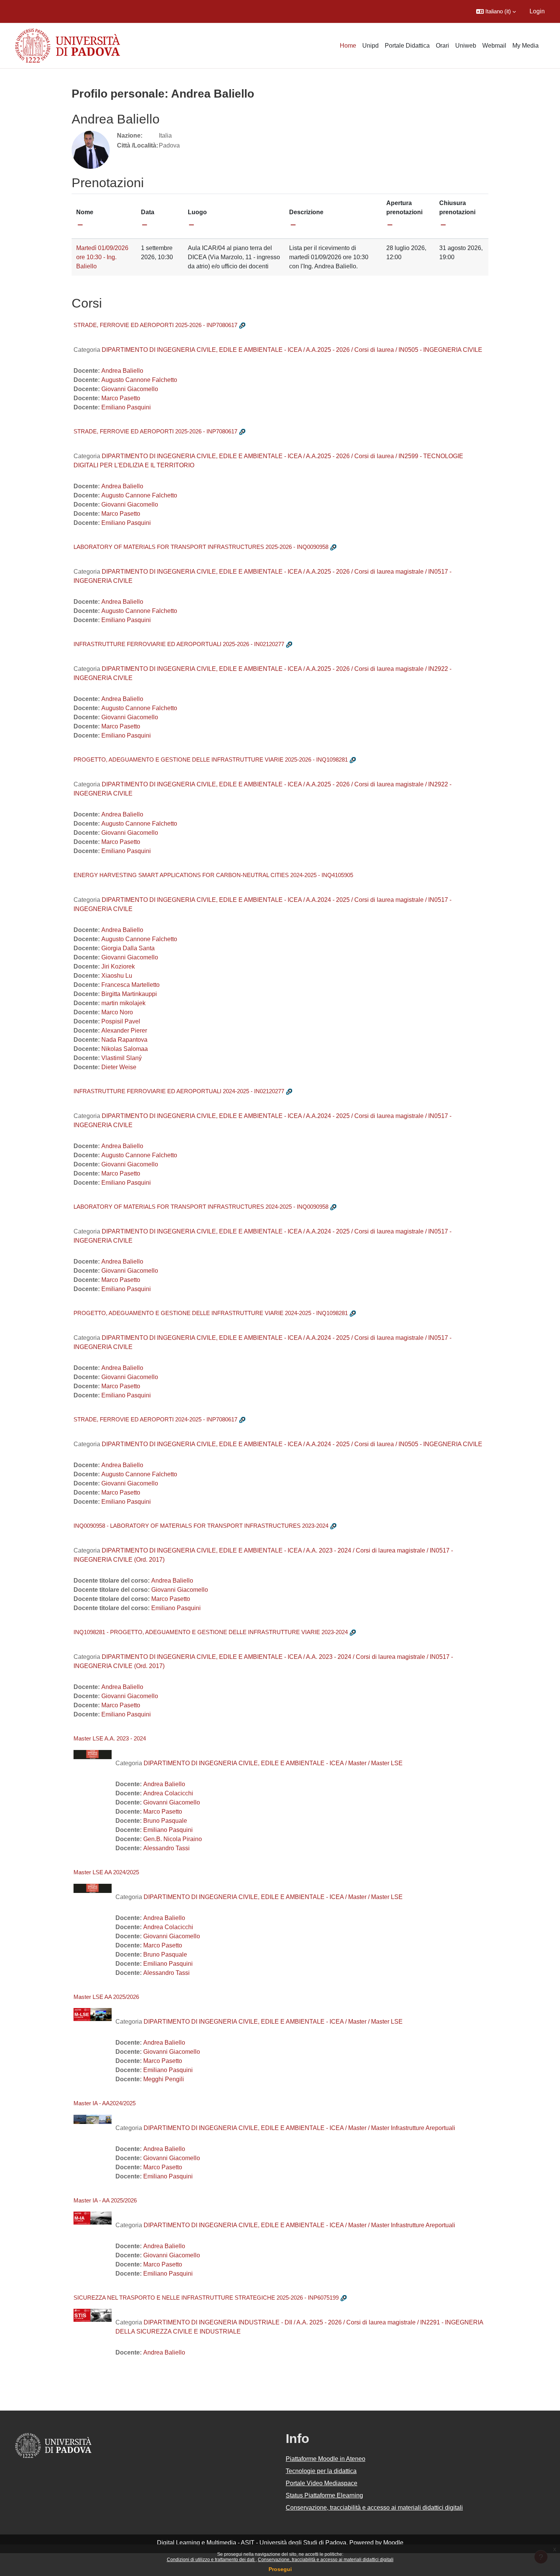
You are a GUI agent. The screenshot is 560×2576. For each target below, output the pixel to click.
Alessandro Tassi (166, 1848)
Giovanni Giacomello (130, 389)
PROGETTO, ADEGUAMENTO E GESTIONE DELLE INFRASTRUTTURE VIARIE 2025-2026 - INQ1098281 (211, 759)
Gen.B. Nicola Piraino (173, 1839)
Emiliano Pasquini (126, 407)
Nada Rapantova (124, 1040)
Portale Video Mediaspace (322, 2483)
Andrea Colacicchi (168, 1793)
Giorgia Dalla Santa (128, 948)
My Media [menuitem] (526, 46)
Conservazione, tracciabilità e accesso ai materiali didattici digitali (326, 2560)
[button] (496, 11)
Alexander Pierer (124, 1031)
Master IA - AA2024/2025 (105, 2103)
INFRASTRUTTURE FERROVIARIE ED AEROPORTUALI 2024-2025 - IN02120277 (179, 1091)
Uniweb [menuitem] (466, 46)
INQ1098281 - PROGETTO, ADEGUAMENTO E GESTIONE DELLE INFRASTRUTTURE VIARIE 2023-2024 (211, 1632)
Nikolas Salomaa (125, 1049)
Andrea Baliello (122, 371)
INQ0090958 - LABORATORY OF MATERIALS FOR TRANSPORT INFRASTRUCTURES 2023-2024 (201, 1526)
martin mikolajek (123, 1003)
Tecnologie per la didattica (321, 2471)
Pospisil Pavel (121, 1021)
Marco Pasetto (121, 398)
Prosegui (280, 2569)
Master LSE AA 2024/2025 (106, 1872)
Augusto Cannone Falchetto (139, 380)
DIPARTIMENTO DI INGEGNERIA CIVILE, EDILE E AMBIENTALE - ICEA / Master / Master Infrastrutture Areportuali (299, 2128)
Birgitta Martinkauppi (129, 994)
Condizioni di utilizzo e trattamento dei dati (211, 2560)
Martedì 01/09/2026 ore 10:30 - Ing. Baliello (102, 257)
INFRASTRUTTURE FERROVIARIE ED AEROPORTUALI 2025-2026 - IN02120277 (179, 644)
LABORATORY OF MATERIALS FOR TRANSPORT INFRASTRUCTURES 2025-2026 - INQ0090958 (201, 547)
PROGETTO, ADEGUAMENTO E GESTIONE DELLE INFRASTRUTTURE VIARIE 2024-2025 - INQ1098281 (211, 1313)
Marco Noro (117, 1012)
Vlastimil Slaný (122, 1058)
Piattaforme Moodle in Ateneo (326, 2459)
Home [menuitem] (348, 46)
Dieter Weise (119, 1067)
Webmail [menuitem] (494, 46)
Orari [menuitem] (442, 46)
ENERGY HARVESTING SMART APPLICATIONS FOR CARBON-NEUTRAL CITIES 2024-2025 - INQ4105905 (213, 875)
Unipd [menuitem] (370, 46)
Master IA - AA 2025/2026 (105, 2200)
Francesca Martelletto (130, 985)
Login (537, 11)
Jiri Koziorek (118, 966)
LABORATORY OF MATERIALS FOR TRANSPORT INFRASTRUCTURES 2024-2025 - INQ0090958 (201, 1207)
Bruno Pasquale (165, 1821)
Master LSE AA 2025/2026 (106, 1997)
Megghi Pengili (164, 2079)
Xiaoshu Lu (117, 976)
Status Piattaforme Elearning (324, 2495)
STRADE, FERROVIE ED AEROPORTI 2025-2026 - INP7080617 (155, 325)
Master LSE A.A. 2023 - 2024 (110, 1738)
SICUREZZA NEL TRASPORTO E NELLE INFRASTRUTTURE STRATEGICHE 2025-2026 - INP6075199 (206, 2298)
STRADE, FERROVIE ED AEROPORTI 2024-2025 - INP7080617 (155, 1419)
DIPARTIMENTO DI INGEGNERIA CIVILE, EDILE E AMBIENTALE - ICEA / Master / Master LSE (273, 1763)
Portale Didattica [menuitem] (407, 46)
